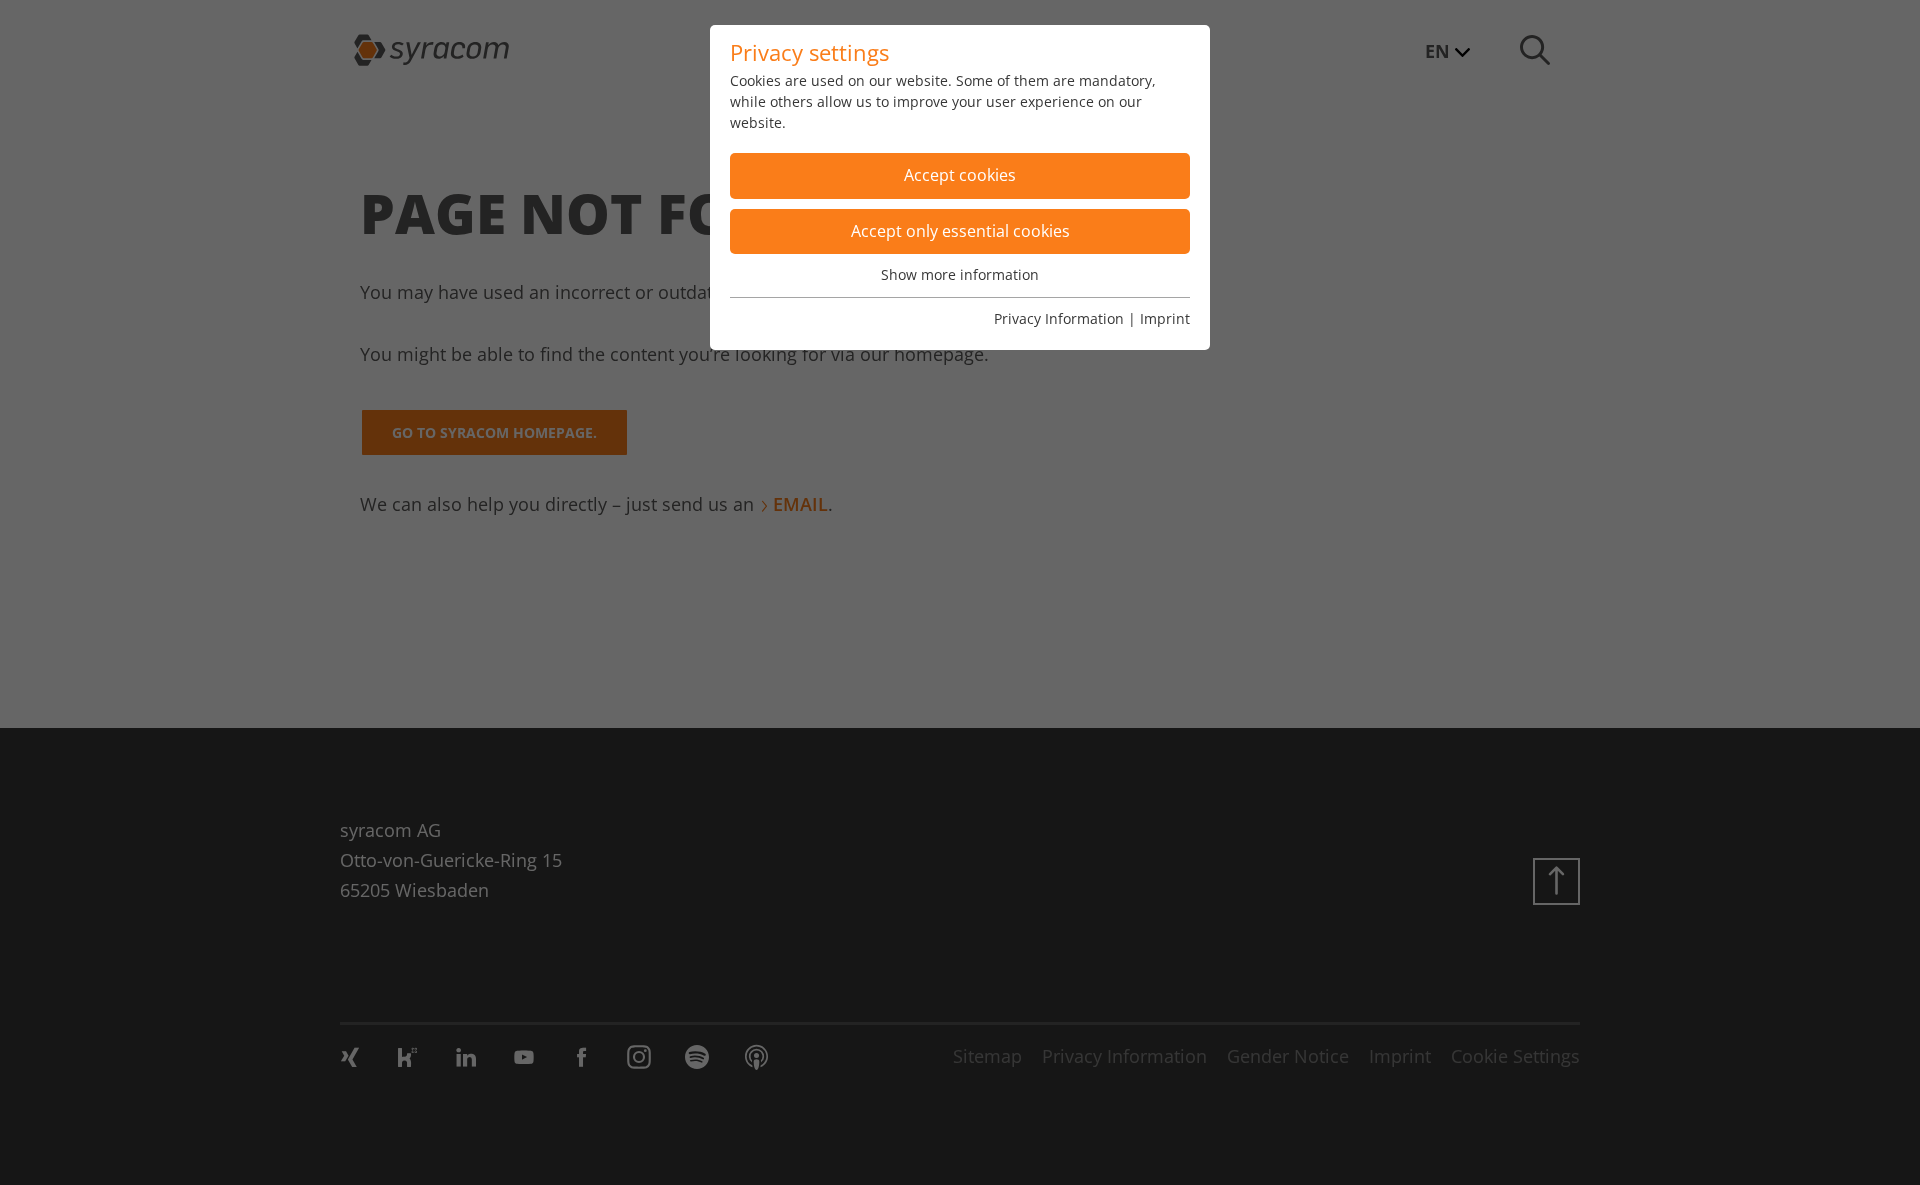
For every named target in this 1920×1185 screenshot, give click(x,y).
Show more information (960, 274)
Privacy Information (1059, 318)
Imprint (1165, 318)
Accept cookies (960, 175)
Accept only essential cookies (960, 231)
